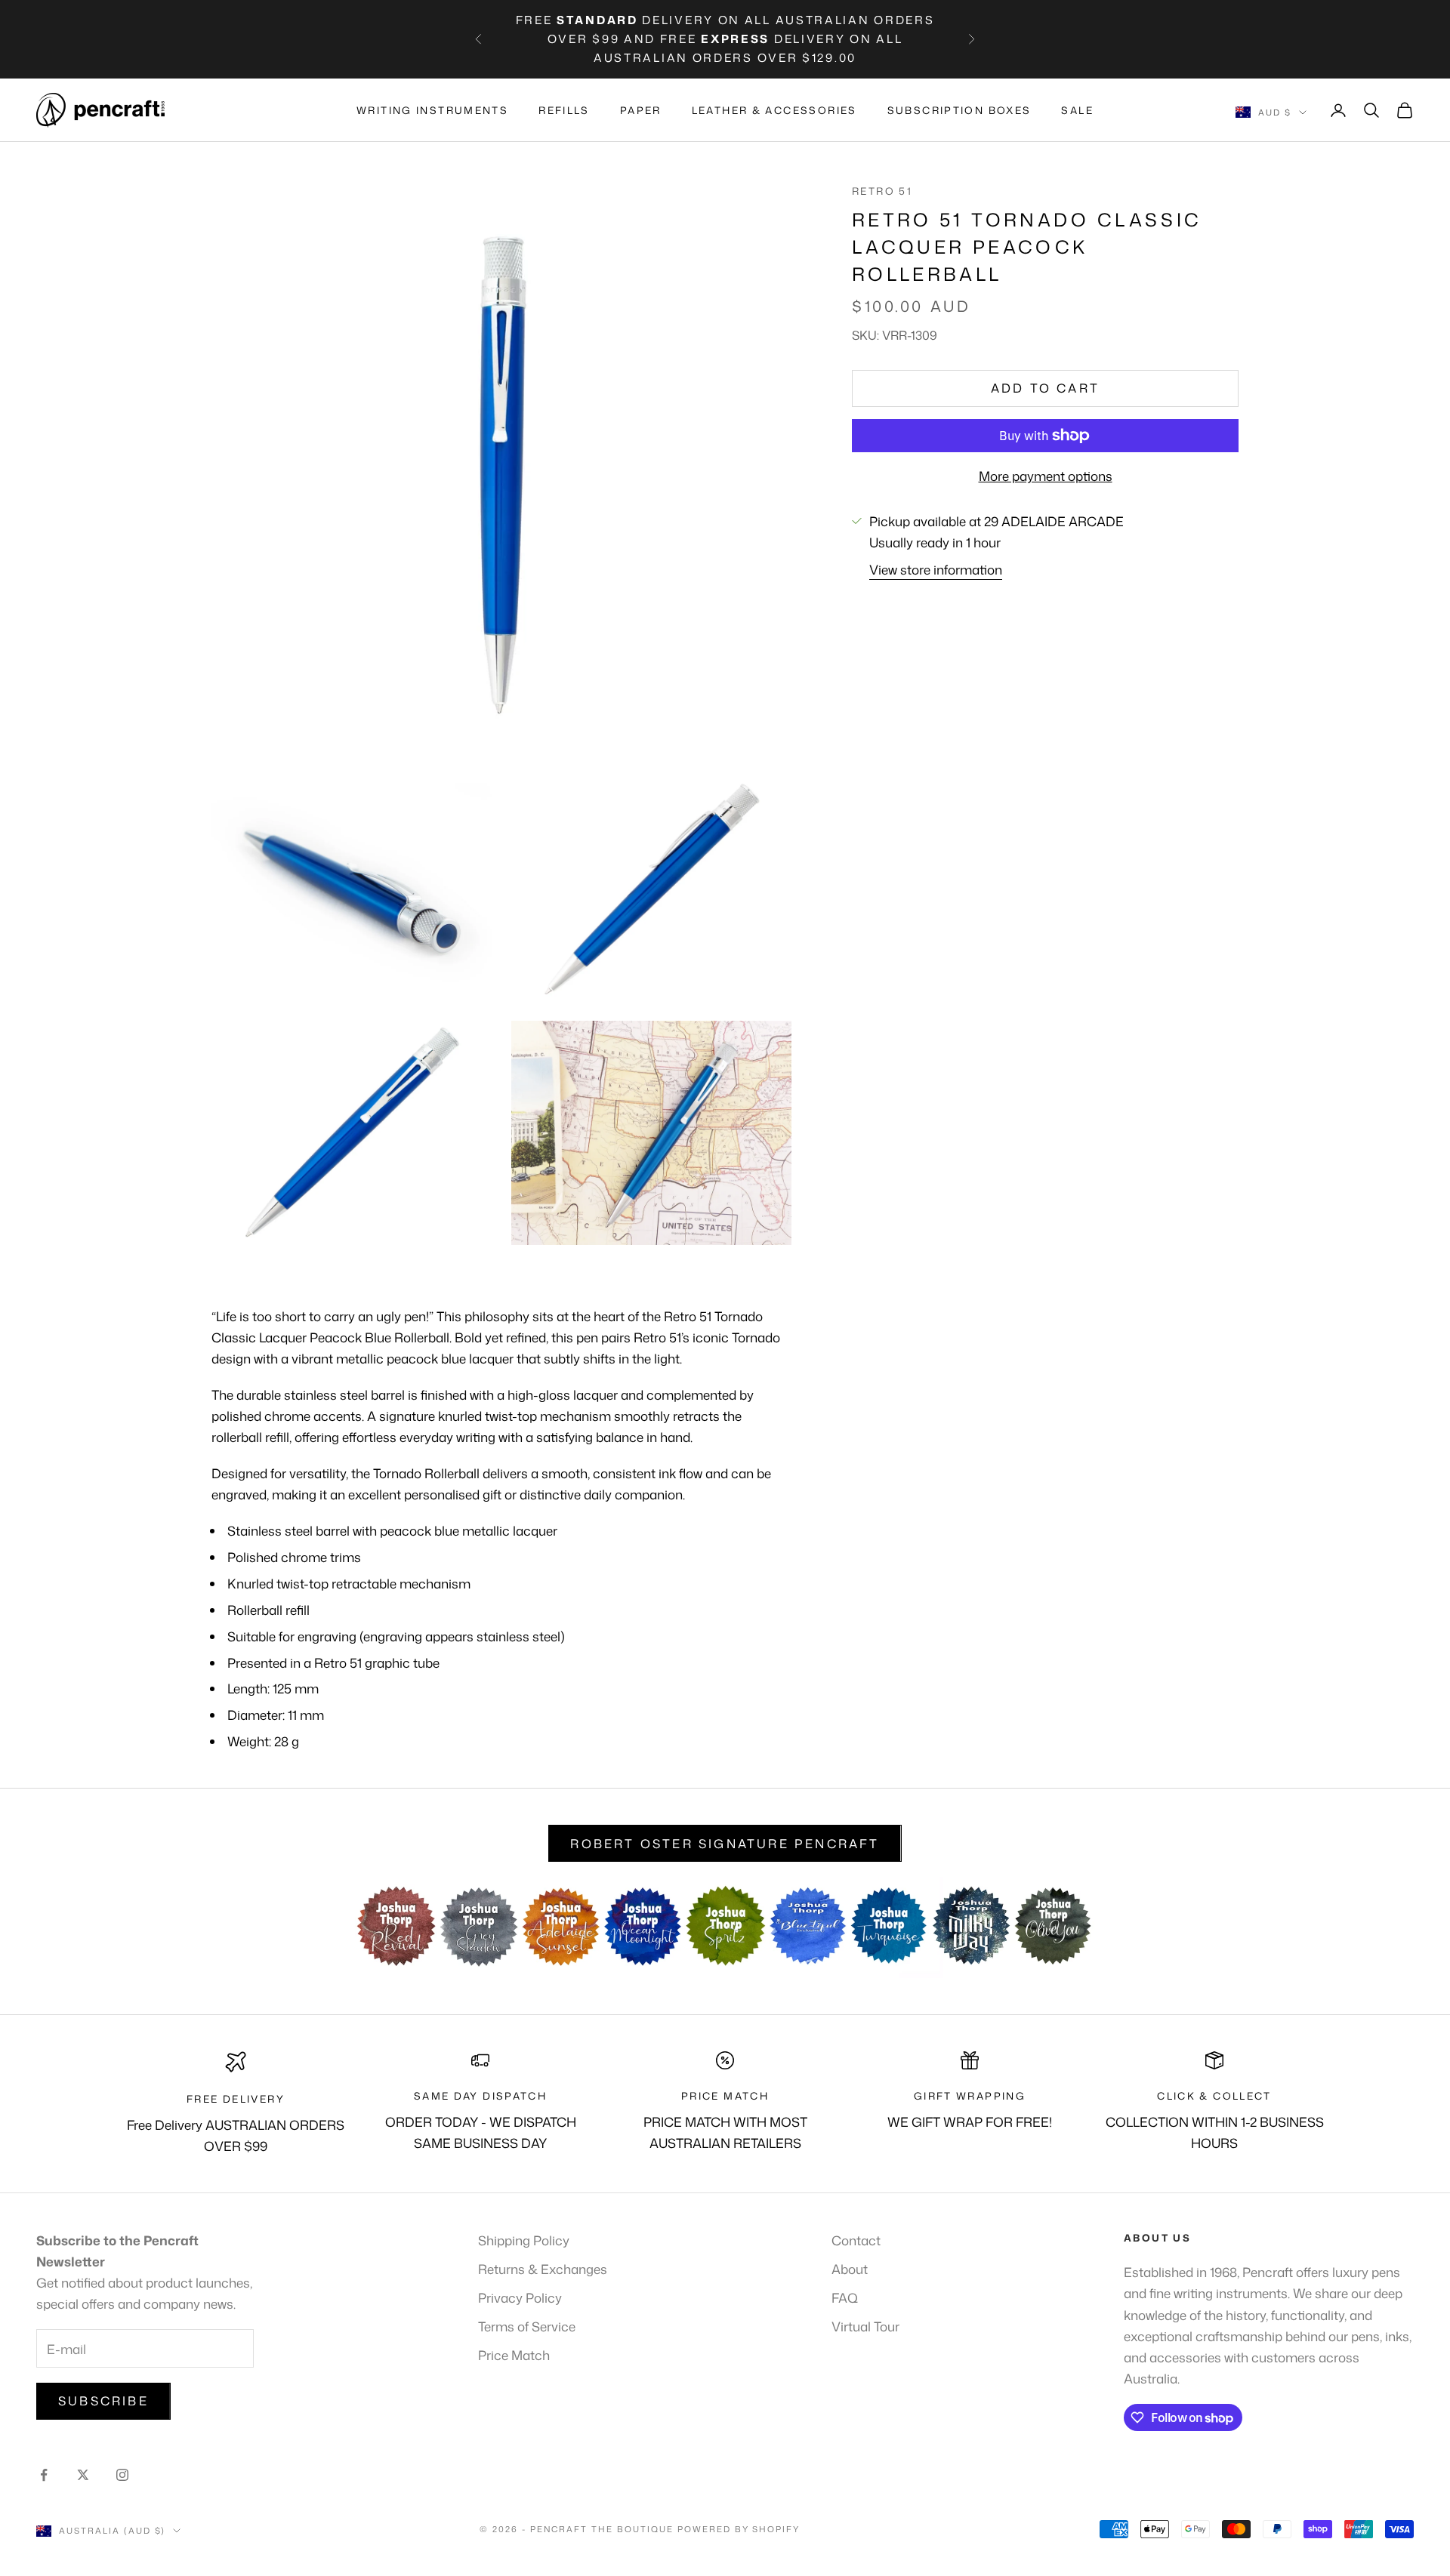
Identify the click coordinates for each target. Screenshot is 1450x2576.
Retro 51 (882, 191)
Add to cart (1045, 388)
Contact (856, 2240)
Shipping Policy (524, 2240)
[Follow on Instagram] (122, 2475)
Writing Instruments (432, 110)
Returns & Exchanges (543, 2269)
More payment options (1046, 476)
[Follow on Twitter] (83, 2475)
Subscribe (103, 2401)
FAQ (845, 2297)
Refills (564, 110)
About (850, 2269)
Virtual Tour (865, 2326)
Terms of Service (527, 2326)
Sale (1077, 110)
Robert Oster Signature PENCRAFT (725, 1844)
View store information (936, 569)
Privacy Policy (520, 2297)
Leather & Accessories (774, 110)
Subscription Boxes (959, 110)
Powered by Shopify (739, 2529)
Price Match (514, 2355)
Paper (641, 110)
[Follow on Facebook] (44, 2475)
